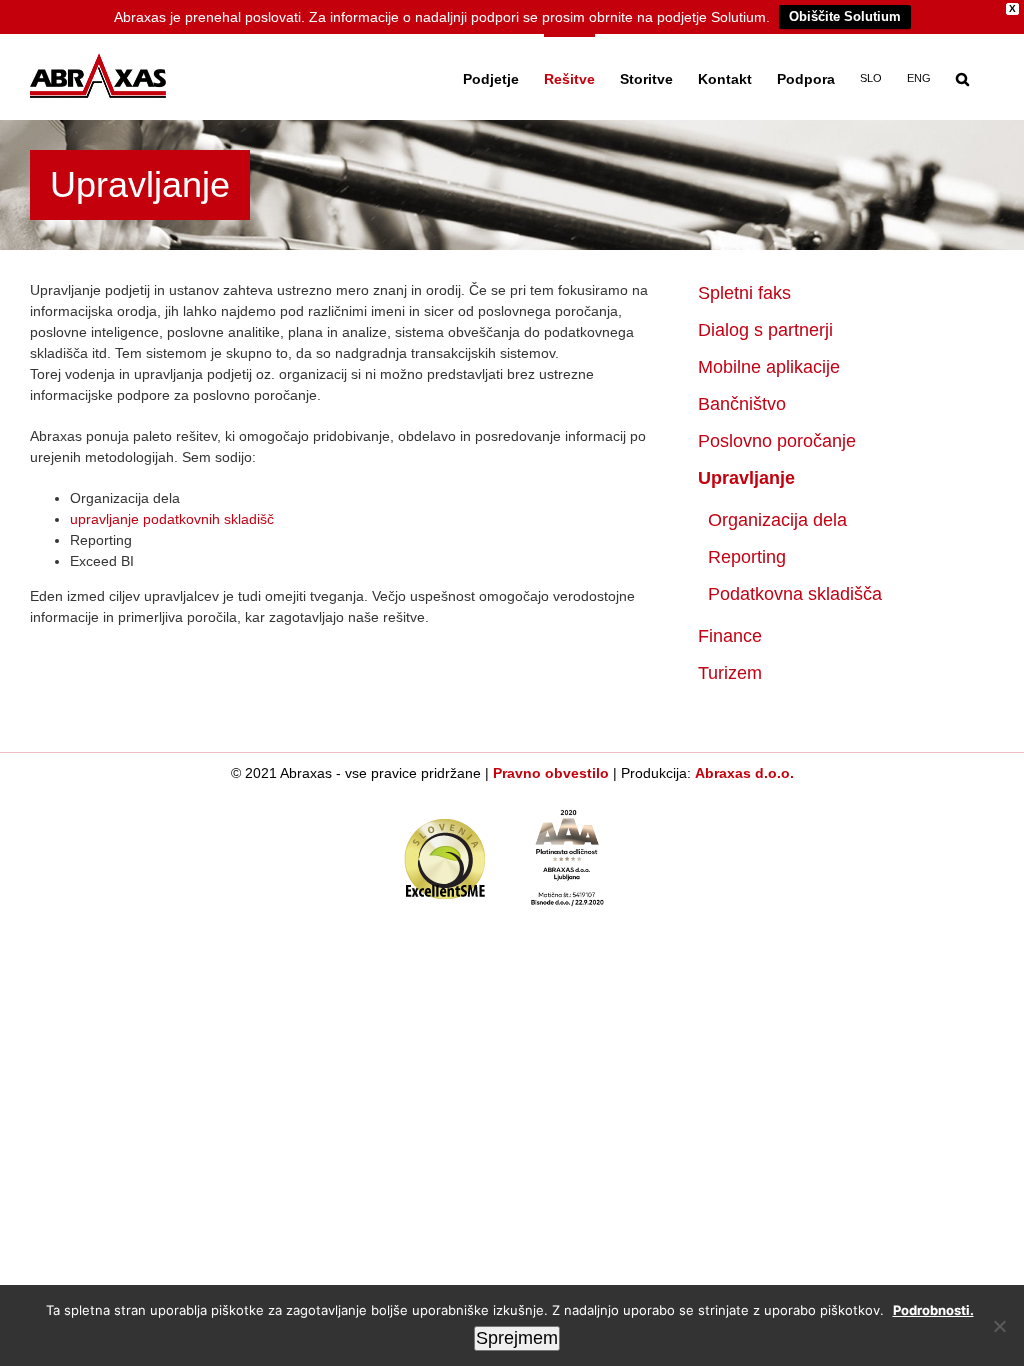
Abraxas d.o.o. (744, 773)
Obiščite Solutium (845, 16)
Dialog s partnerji (765, 330)
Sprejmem (517, 1338)
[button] (962, 77)
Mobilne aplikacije (769, 367)
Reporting (747, 557)
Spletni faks (744, 293)
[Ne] (999, 1326)
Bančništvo (742, 404)
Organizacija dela (777, 520)
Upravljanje (746, 478)
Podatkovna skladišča (795, 594)
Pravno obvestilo (551, 773)
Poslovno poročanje (777, 441)
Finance (730, 636)
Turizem (730, 673)
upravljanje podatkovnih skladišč (172, 519)
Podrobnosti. (933, 1310)
